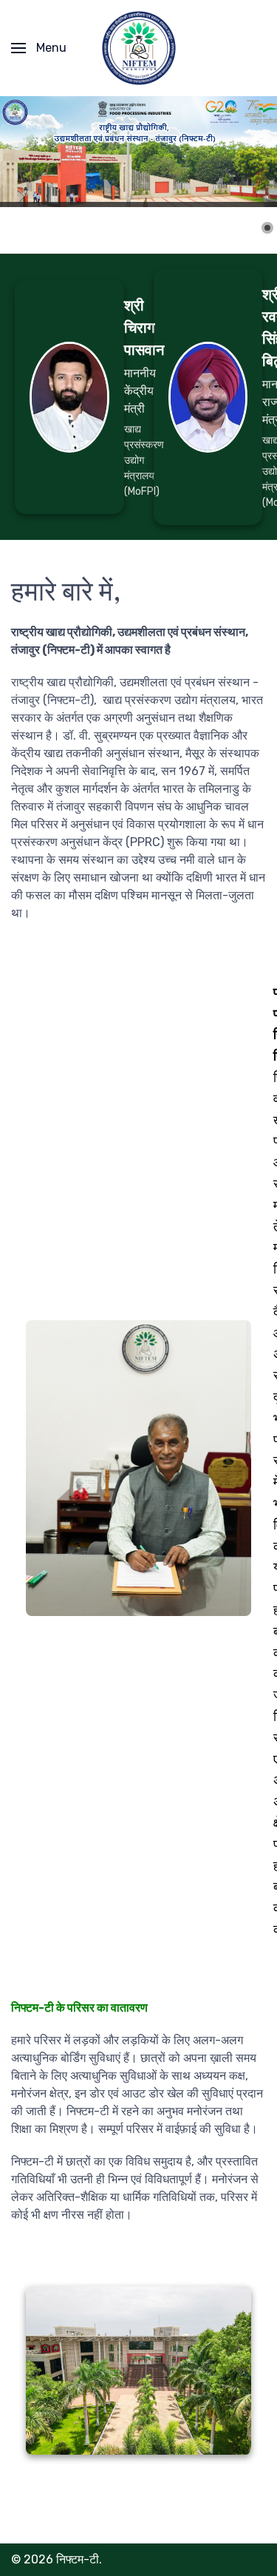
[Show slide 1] (267, 228)
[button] (39, 48)
